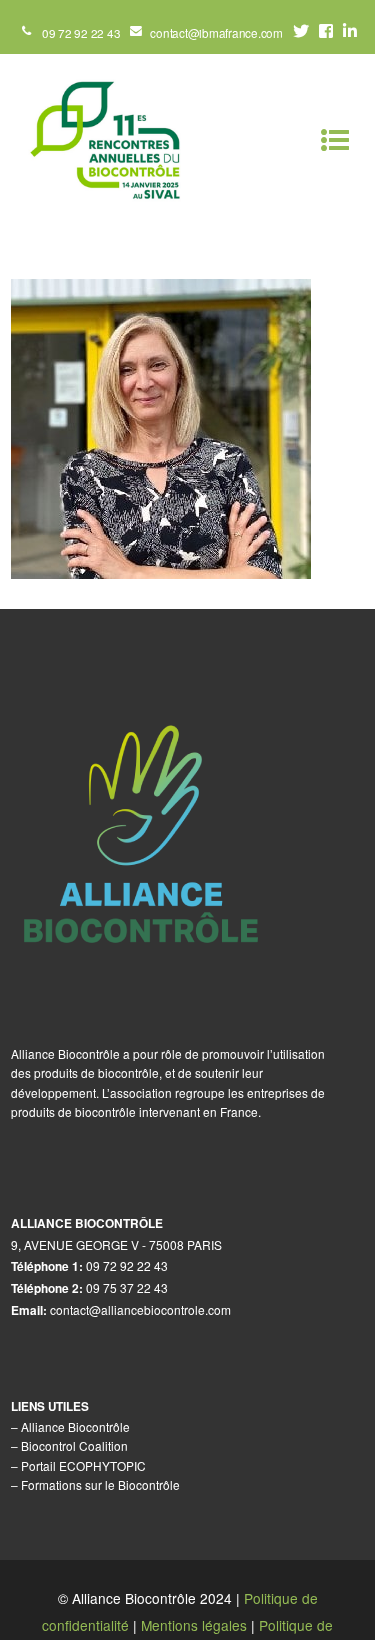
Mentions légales (194, 1625)
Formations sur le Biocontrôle (100, 1484)
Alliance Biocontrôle (75, 1426)
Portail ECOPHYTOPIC (83, 1465)
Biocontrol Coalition (74, 1445)
